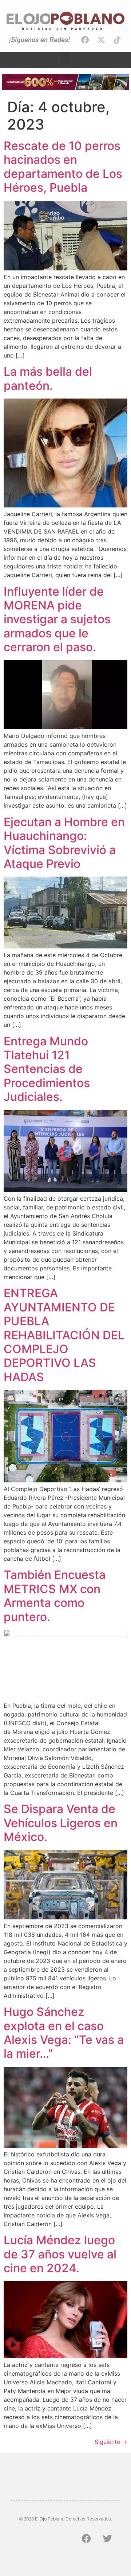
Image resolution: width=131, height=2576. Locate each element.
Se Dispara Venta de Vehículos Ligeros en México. (61, 1823)
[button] (65, 58)
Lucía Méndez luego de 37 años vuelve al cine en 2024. (60, 2254)
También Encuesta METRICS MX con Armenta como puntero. (55, 1596)
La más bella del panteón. (48, 378)
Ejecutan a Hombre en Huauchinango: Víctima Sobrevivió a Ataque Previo (64, 843)
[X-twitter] (101, 40)
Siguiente (111, 2442)
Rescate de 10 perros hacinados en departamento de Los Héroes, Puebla (63, 167)
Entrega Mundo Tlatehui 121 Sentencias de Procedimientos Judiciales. (47, 1069)
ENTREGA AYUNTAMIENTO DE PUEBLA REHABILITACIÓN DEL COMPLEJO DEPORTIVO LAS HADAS (64, 1335)
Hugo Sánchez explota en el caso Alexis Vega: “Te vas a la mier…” (64, 2033)
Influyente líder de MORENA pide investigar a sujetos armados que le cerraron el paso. (57, 619)
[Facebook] (85, 40)
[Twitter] (107, 2539)
